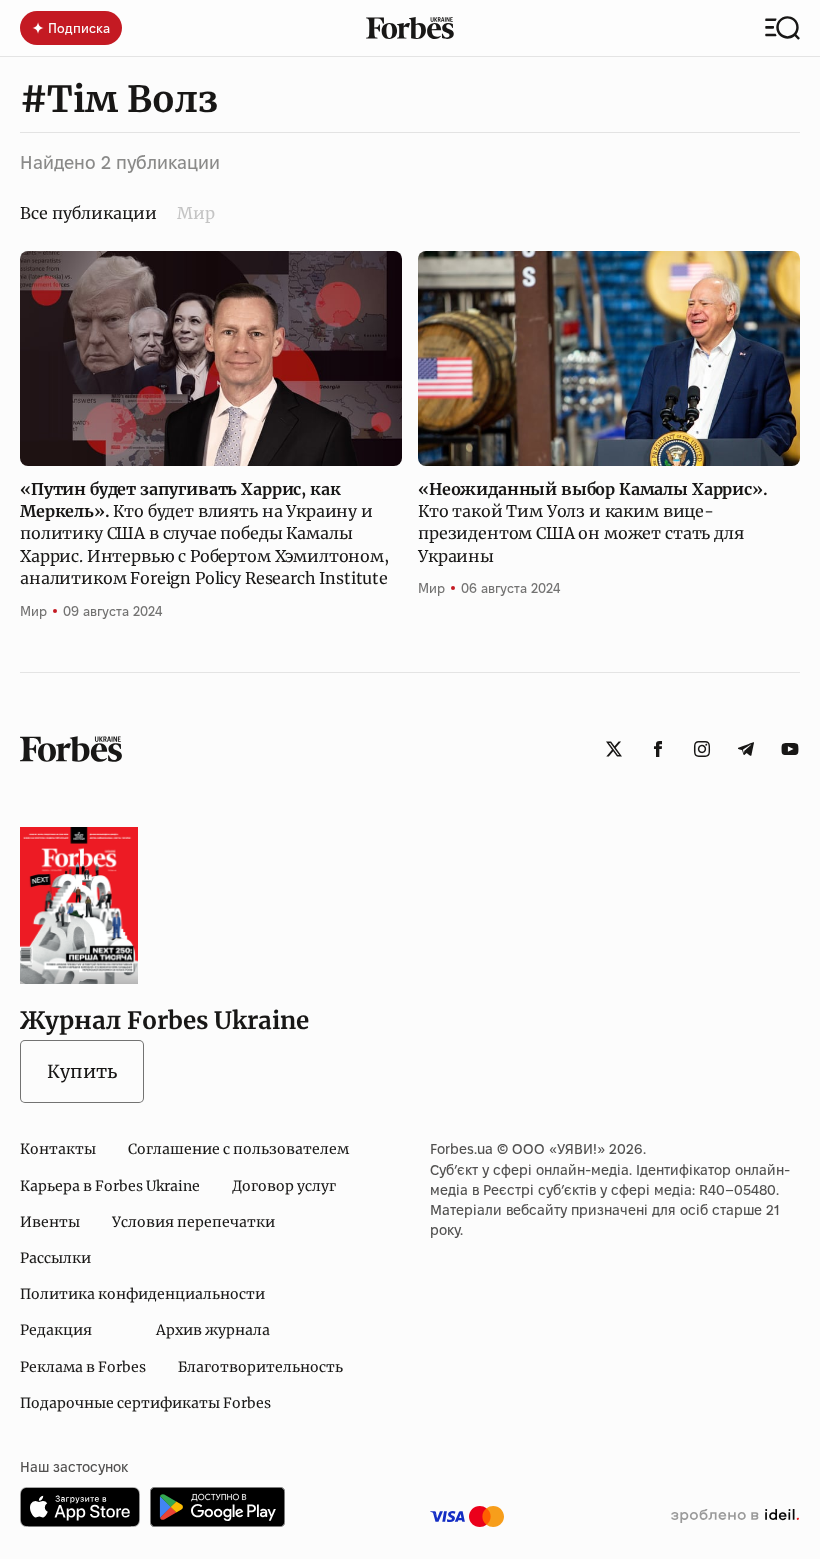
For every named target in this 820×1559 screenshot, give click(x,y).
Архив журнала (213, 1330)
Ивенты (50, 1222)
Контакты (58, 1149)
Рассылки (55, 1258)
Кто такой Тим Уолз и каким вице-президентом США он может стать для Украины (593, 522)
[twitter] (614, 749)
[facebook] (658, 749)
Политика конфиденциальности (142, 1294)
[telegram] (746, 749)
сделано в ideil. (735, 1516)
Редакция (56, 1330)
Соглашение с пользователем (238, 1149)
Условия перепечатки (193, 1222)
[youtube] (790, 749)
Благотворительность (260, 1367)
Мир (196, 213)
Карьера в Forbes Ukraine (110, 1186)
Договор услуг (284, 1186)
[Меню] (782, 28)
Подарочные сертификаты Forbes (145, 1403)
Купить (82, 1071)
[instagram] (702, 749)
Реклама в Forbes (83, 1367)
